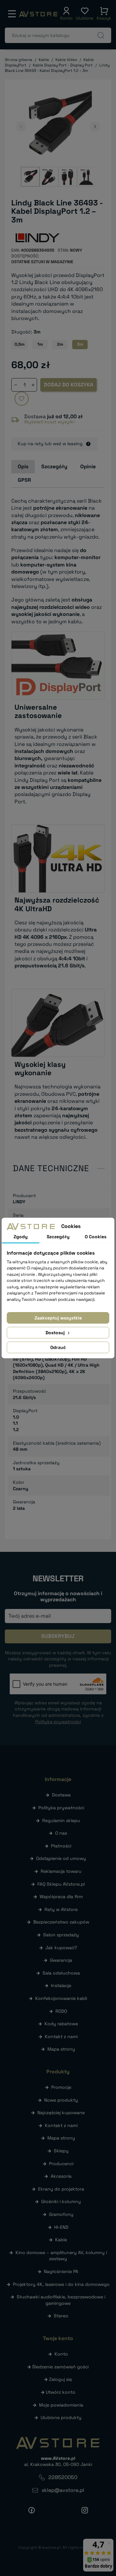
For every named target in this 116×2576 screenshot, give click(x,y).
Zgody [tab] (21, 1237)
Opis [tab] (23, 467)
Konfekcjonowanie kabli (61, 1998)
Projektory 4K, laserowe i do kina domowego (61, 2284)
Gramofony (61, 2214)
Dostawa (61, 1795)
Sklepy (61, 2151)
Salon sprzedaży (61, 1935)
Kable (61, 2240)
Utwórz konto (61, 2392)
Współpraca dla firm (61, 1897)
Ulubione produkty (61, 2417)
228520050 (63, 2477)
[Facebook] (32, 2510)
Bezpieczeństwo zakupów (61, 1922)
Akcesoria (61, 2176)
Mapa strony (61, 2049)
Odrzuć (58, 1347)
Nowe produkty (61, 2100)
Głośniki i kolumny (61, 2201)
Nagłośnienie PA (61, 2271)
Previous (21, 126)
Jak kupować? (61, 1948)
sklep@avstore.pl (63, 2490)
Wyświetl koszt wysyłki (49, 422)
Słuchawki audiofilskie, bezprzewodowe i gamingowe (61, 2300)
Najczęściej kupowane (61, 2113)
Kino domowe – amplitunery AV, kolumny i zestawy (61, 2256)
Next (95, 126)
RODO (61, 2011)
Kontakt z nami (61, 2036)
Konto (61, 2354)
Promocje (61, 2087)
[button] (66, 14)
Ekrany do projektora (61, 2189)
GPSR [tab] (24, 480)
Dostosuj (56, 1333)
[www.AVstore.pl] (38, 14)
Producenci (61, 2164)
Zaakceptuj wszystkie (58, 1318)
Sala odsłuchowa (61, 1973)
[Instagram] (85, 2510)
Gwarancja (61, 1960)
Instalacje (61, 1985)
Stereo (61, 2316)
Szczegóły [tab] (54, 467)
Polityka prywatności (61, 1808)
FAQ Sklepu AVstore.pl (61, 1884)
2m (60, 344)
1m (40, 344)
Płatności (61, 1846)
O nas (61, 1833)
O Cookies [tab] (96, 1237)
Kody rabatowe (61, 2024)
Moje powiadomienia (61, 2405)
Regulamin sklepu (61, 1820)
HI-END (61, 2227)
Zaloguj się (60, 2379)
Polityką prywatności (58, 1722)
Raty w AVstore (61, 1909)
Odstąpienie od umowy (61, 1858)
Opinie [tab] (88, 467)
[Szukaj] (101, 35)
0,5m (19, 344)
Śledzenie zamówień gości (60, 2367)
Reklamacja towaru (61, 1871)
